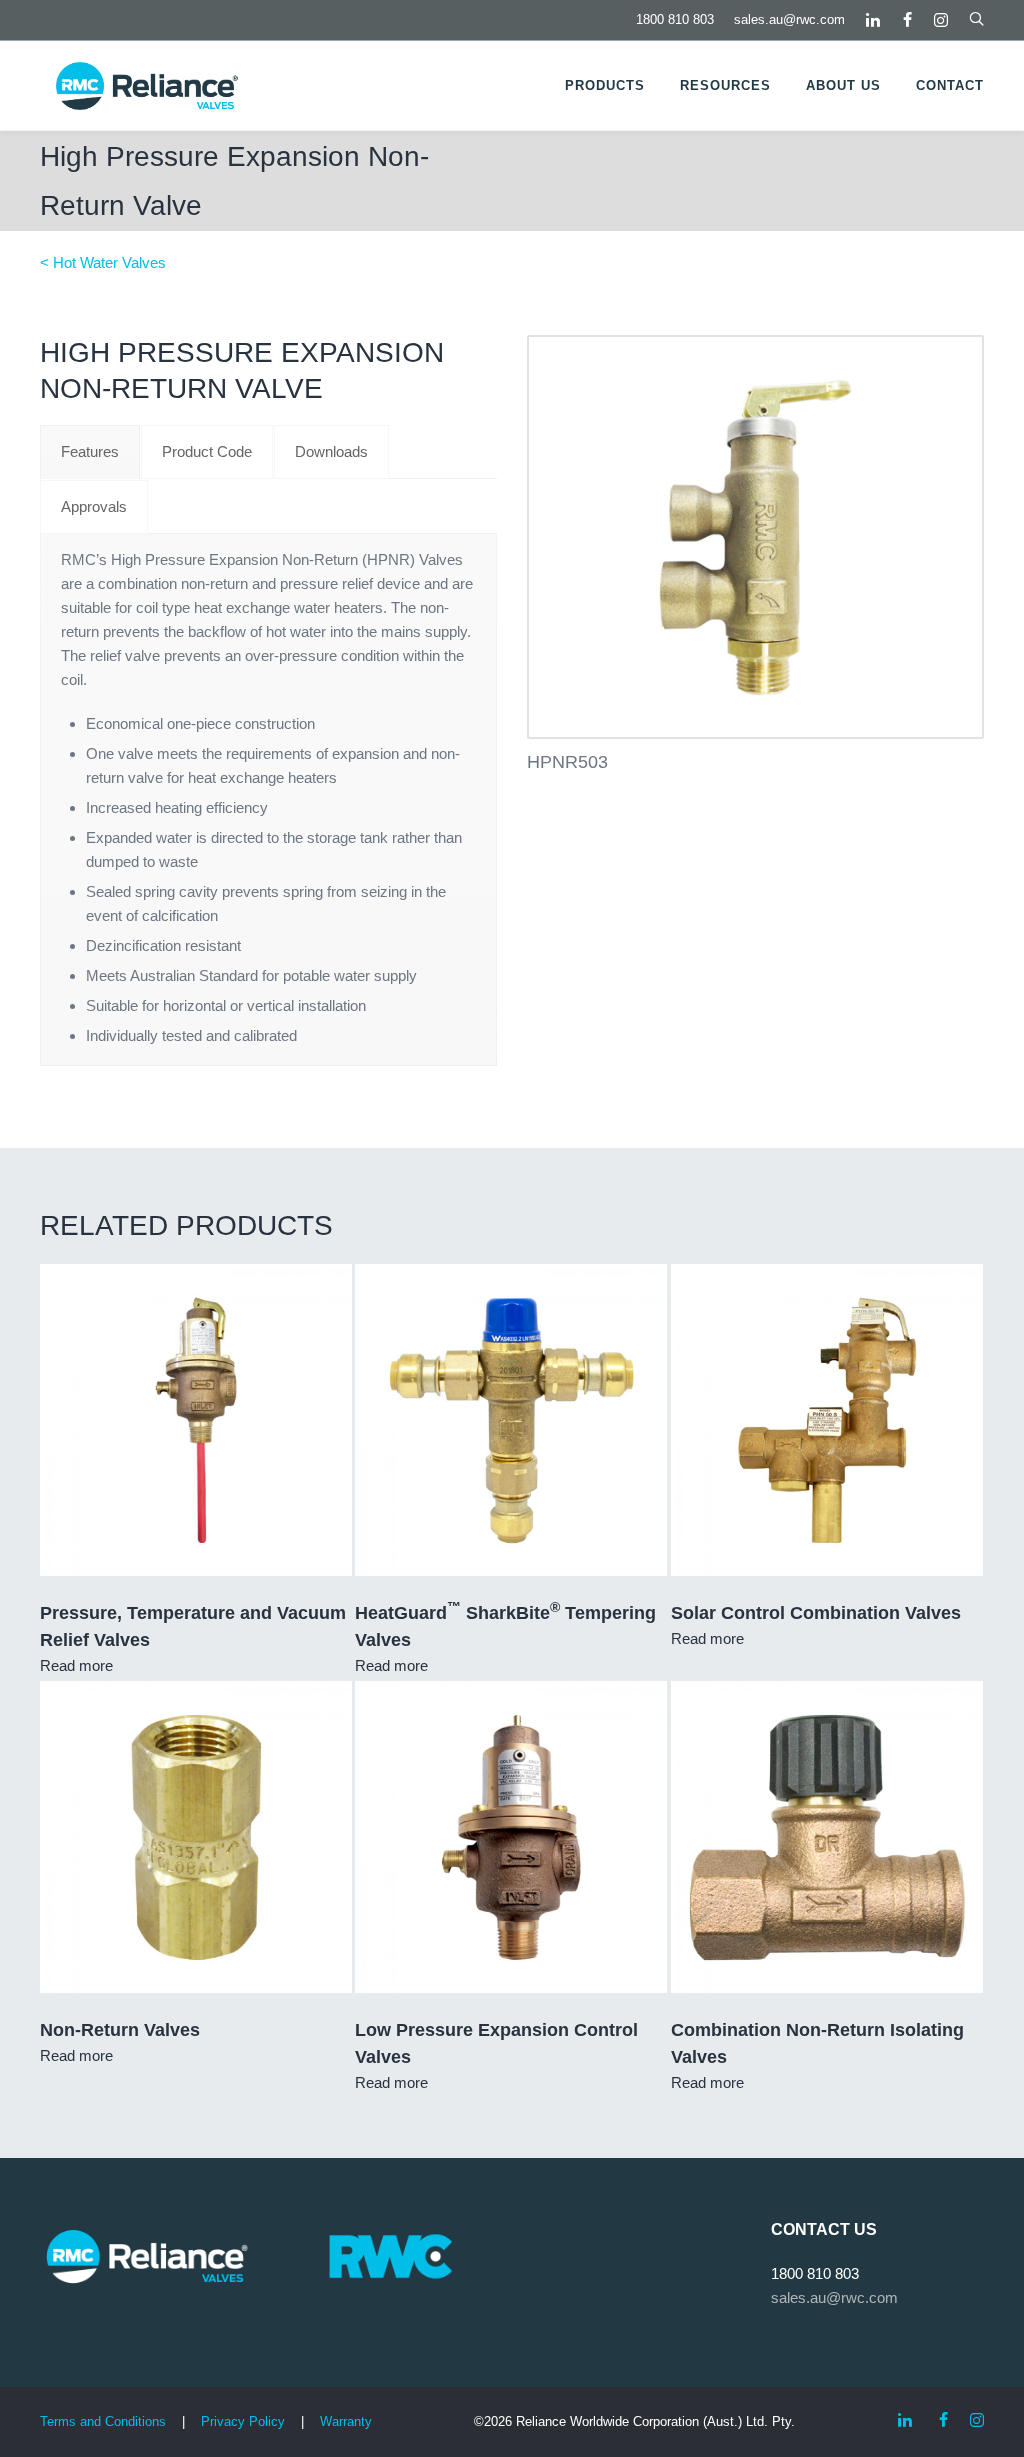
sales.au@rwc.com (789, 19)
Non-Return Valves (120, 2030)
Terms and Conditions (103, 2421)
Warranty (346, 2421)
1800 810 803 (675, 19)
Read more (76, 1665)
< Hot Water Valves (103, 262)
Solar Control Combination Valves (816, 1613)
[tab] (90, 452)
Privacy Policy (243, 2421)
